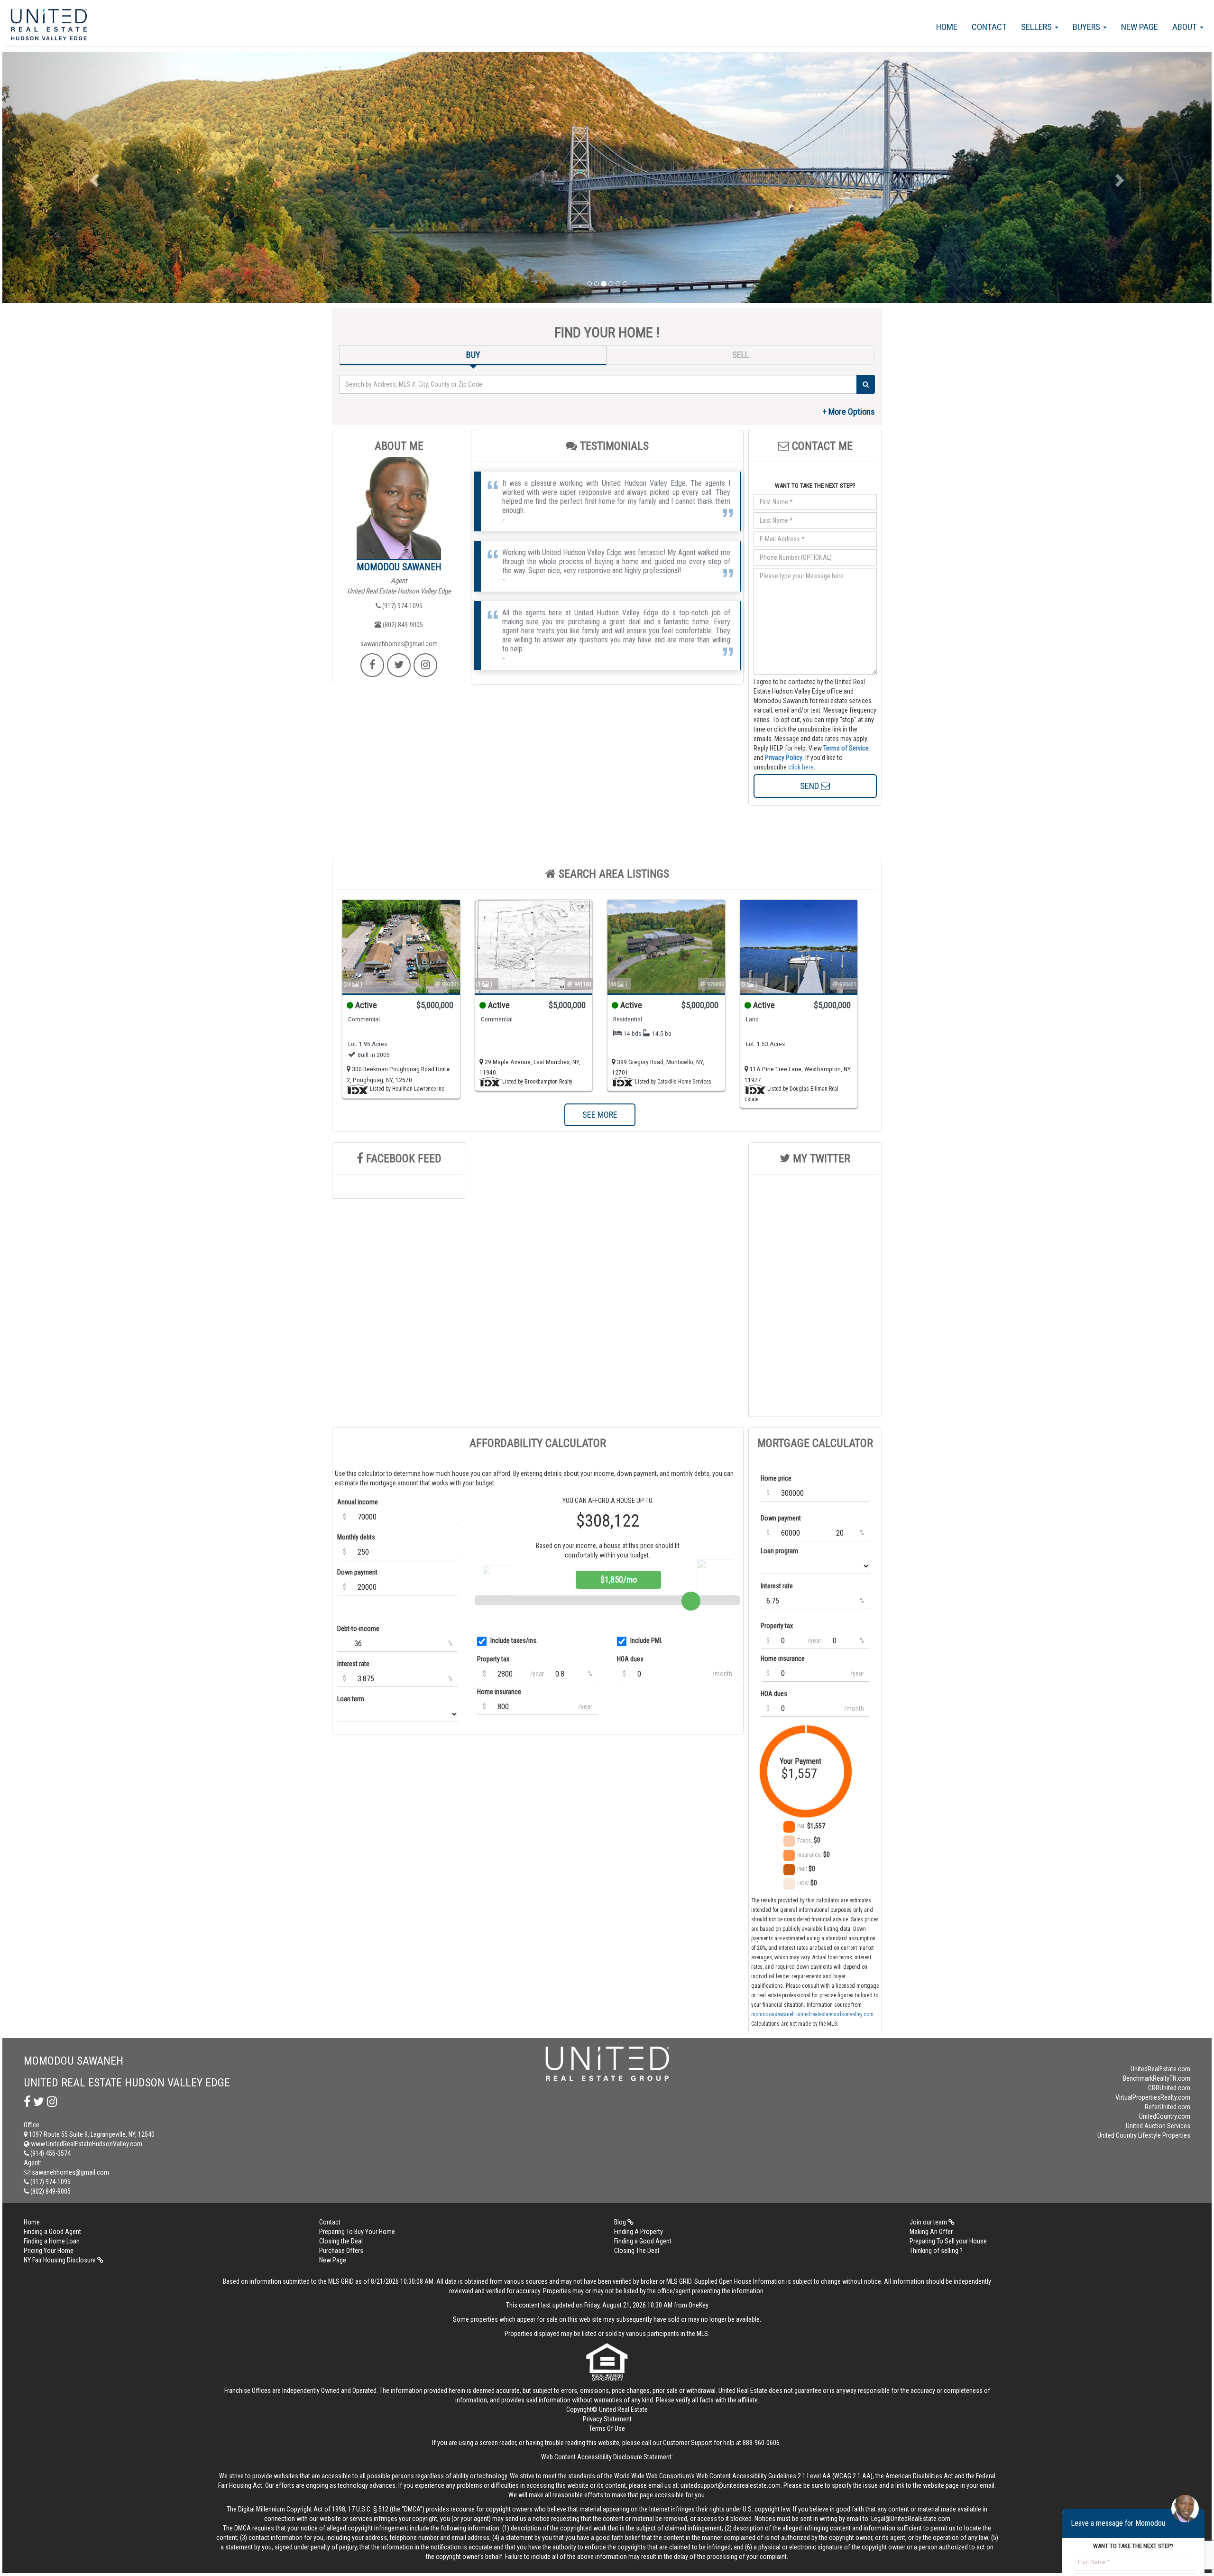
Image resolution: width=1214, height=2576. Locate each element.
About (1186, 27)
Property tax (493, 1659)
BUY (473, 355)
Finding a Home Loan (52, 2241)
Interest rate (353, 1664)
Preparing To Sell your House (948, 2241)
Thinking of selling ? (936, 2251)
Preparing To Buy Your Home (357, 2232)
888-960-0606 (761, 2443)
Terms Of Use (607, 2428)
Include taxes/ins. (514, 1640)
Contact (989, 27)
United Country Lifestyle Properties (1144, 2135)
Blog (621, 2222)
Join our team (929, 2222)
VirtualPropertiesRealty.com (1153, 2097)
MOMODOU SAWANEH (399, 567)
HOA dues (630, 1659)
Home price (776, 1478)
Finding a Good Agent (52, 2232)
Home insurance (499, 1692)
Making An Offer (931, 2232)
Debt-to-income (358, 1629)
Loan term (351, 1699)
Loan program (779, 1551)
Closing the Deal (341, 2241)
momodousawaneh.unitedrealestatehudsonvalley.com (812, 2014)
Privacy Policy (784, 758)
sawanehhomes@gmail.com (399, 644)
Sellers (1037, 27)
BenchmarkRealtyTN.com (1157, 2078)
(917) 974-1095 (402, 606)
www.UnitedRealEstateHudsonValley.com (86, 2144)
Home (947, 27)
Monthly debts (356, 1537)
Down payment (357, 1572)
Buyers (1087, 27)
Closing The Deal (637, 2251)
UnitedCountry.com (1165, 2116)
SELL (740, 355)
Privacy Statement (607, 2419)
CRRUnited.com (1169, 2088)
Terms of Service (846, 748)
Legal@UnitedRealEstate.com (911, 2519)
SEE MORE (600, 1115)
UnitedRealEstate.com (1160, 2069)
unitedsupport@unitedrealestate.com (731, 2485)
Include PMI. (646, 1640)
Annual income (358, 1502)
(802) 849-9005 (402, 625)
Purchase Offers (341, 2251)
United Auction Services (1158, 2126)
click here (801, 767)
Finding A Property (639, 2232)
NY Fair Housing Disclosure (60, 2260)
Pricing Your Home (49, 2251)
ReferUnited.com (1168, 2107)
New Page (1140, 27)
